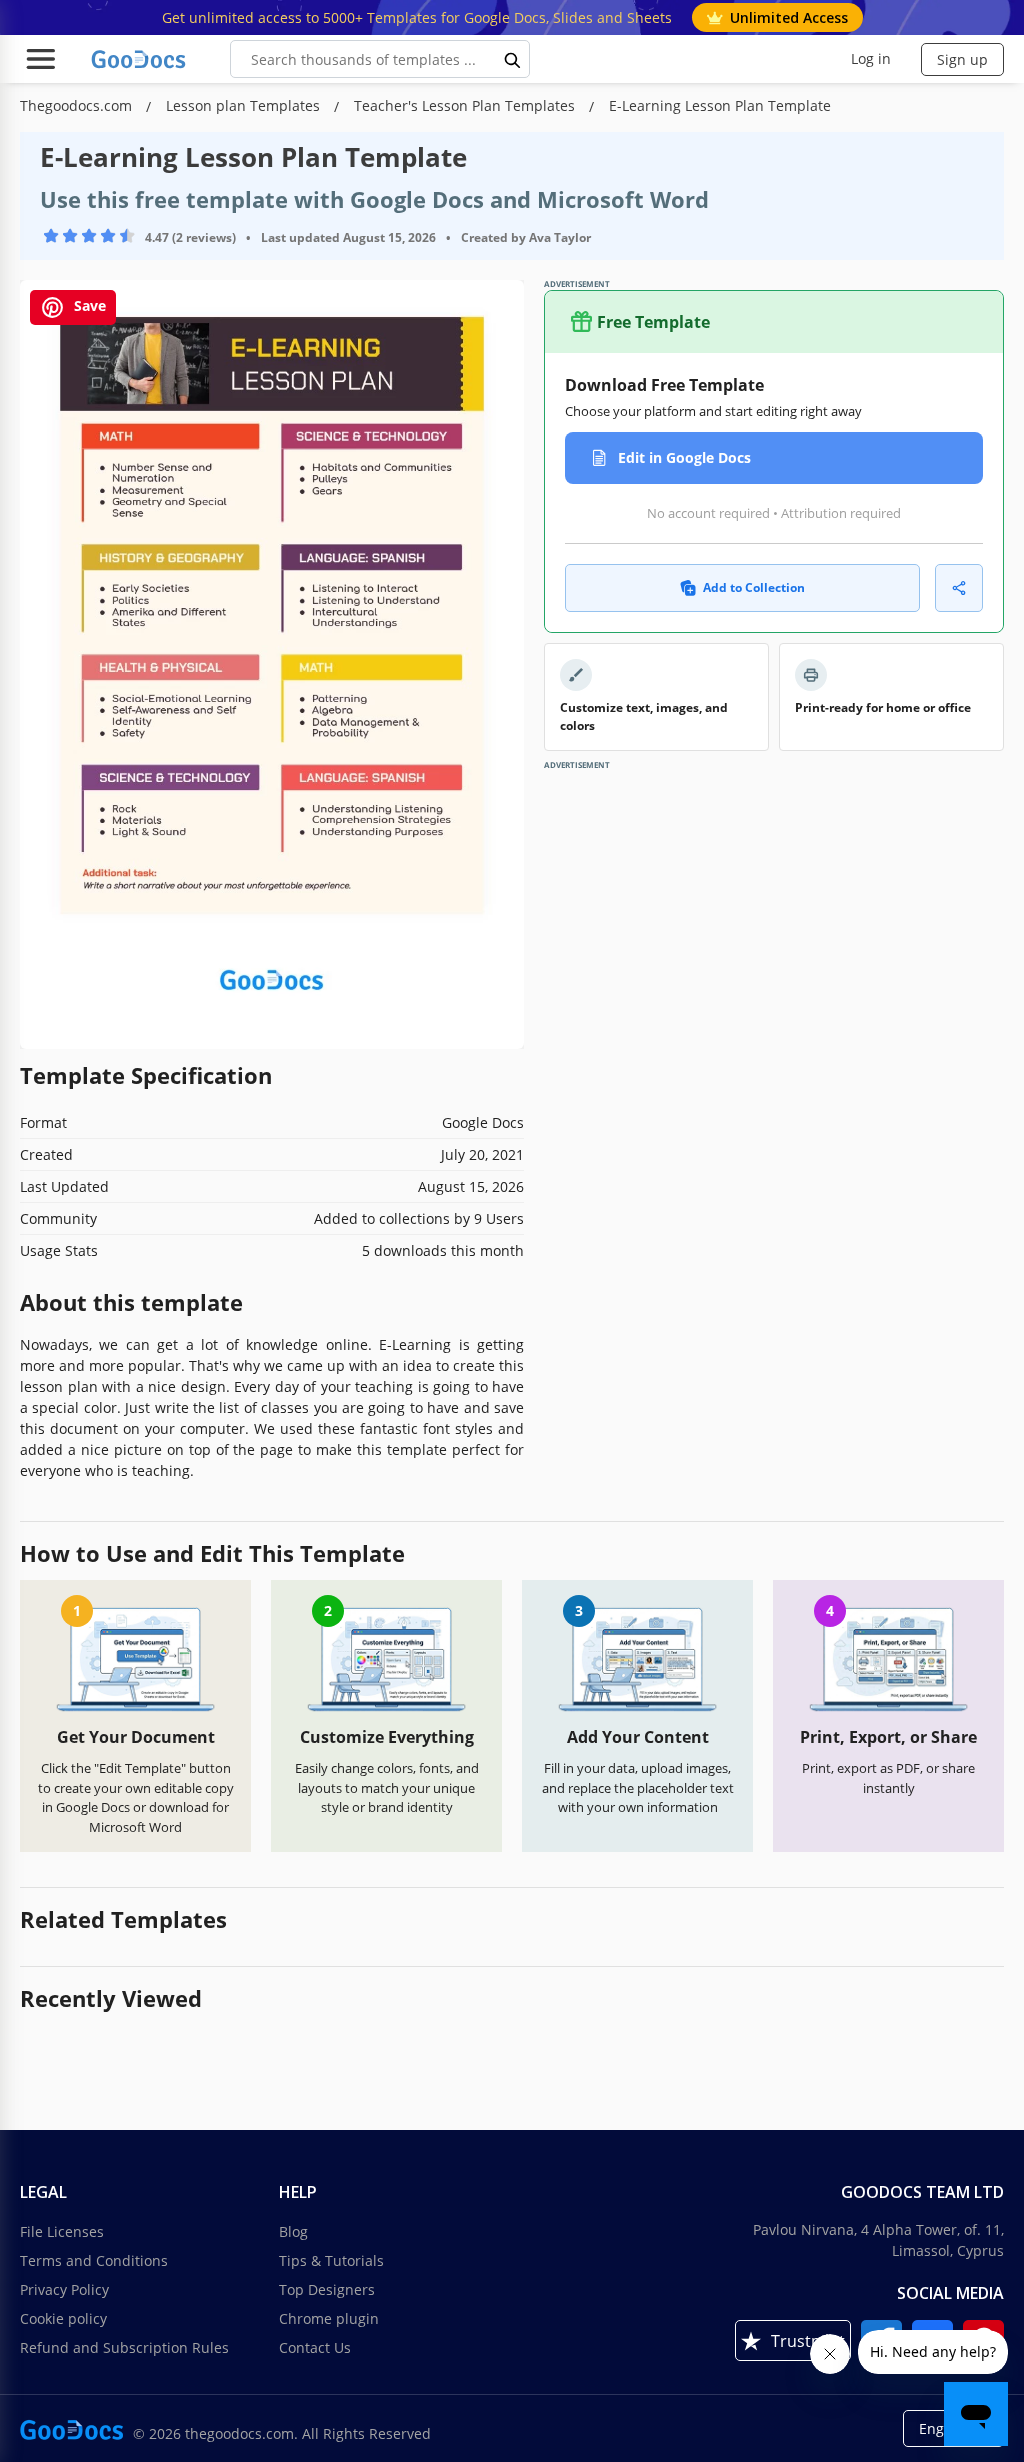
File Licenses (62, 2231)
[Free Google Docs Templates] (140, 59)
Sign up (962, 59)
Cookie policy (63, 2318)
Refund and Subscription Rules (124, 2347)
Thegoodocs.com (78, 105)
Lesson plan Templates (245, 105)
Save (88, 306)
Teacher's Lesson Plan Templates (466, 105)
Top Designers (327, 2289)
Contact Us (315, 2347)
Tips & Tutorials (331, 2260)
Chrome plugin (329, 2318)
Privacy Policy (64, 2289)
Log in (871, 58)
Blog (293, 2231)
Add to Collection (754, 587)
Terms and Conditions (94, 2260)
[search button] (513, 59)
